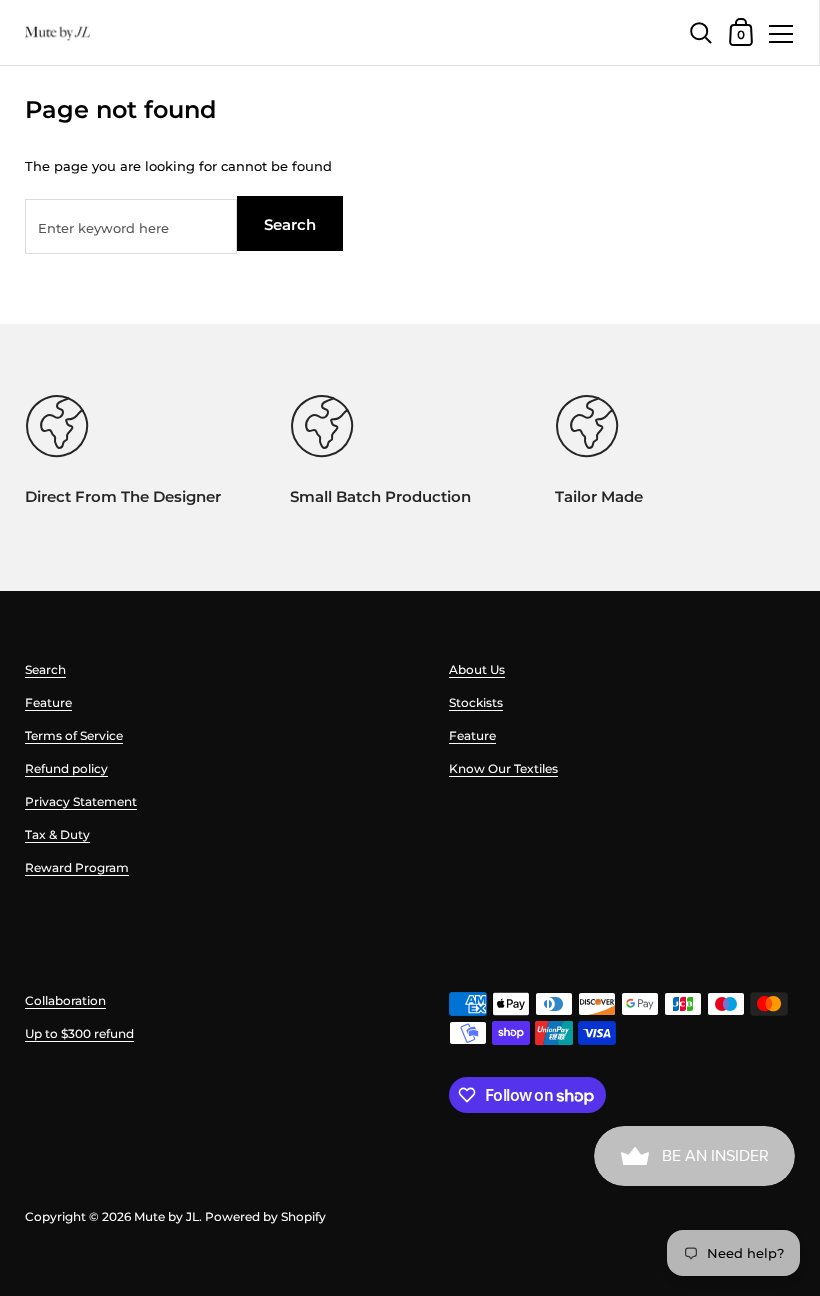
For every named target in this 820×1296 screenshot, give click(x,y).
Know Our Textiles (503, 768)
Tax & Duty (57, 834)
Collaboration (65, 1000)
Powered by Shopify (265, 1216)
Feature (48, 702)
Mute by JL (166, 1216)
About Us (477, 669)
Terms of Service (74, 735)
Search (290, 224)
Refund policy (66, 768)
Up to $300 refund (79, 1033)
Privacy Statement (81, 801)
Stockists (476, 702)
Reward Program (77, 867)
